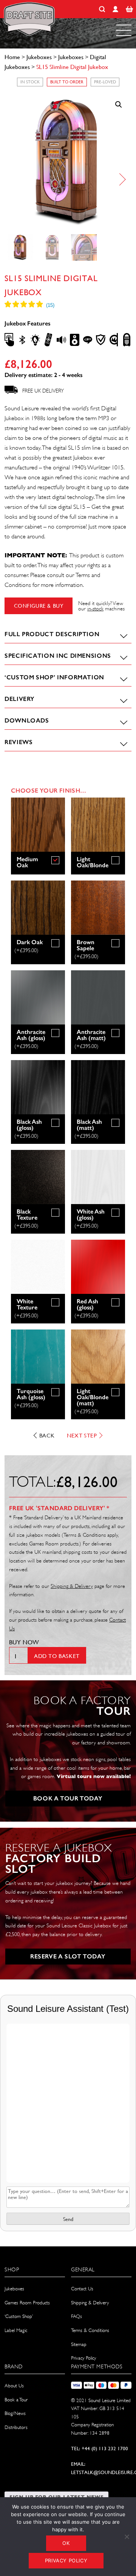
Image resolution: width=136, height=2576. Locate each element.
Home (12, 57)
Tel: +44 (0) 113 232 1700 (100, 2449)
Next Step (82, 1435)
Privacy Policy (83, 2358)
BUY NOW (24, 1642)
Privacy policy (66, 2560)
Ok (66, 2543)
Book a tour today (68, 1798)
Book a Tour (16, 2400)
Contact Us (82, 2289)
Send (68, 2219)
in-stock (95, 608)
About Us (14, 2386)
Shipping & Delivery (90, 2303)
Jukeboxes (39, 57)
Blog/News (15, 2413)
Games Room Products (27, 2303)
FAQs (76, 2316)
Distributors (16, 2427)
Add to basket (57, 1656)
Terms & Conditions (90, 2330)
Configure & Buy (39, 606)
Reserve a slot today (68, 1956)
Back (47, 1435)
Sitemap (79, 2344)
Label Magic (16, 2330)
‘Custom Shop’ (19, 2316)
